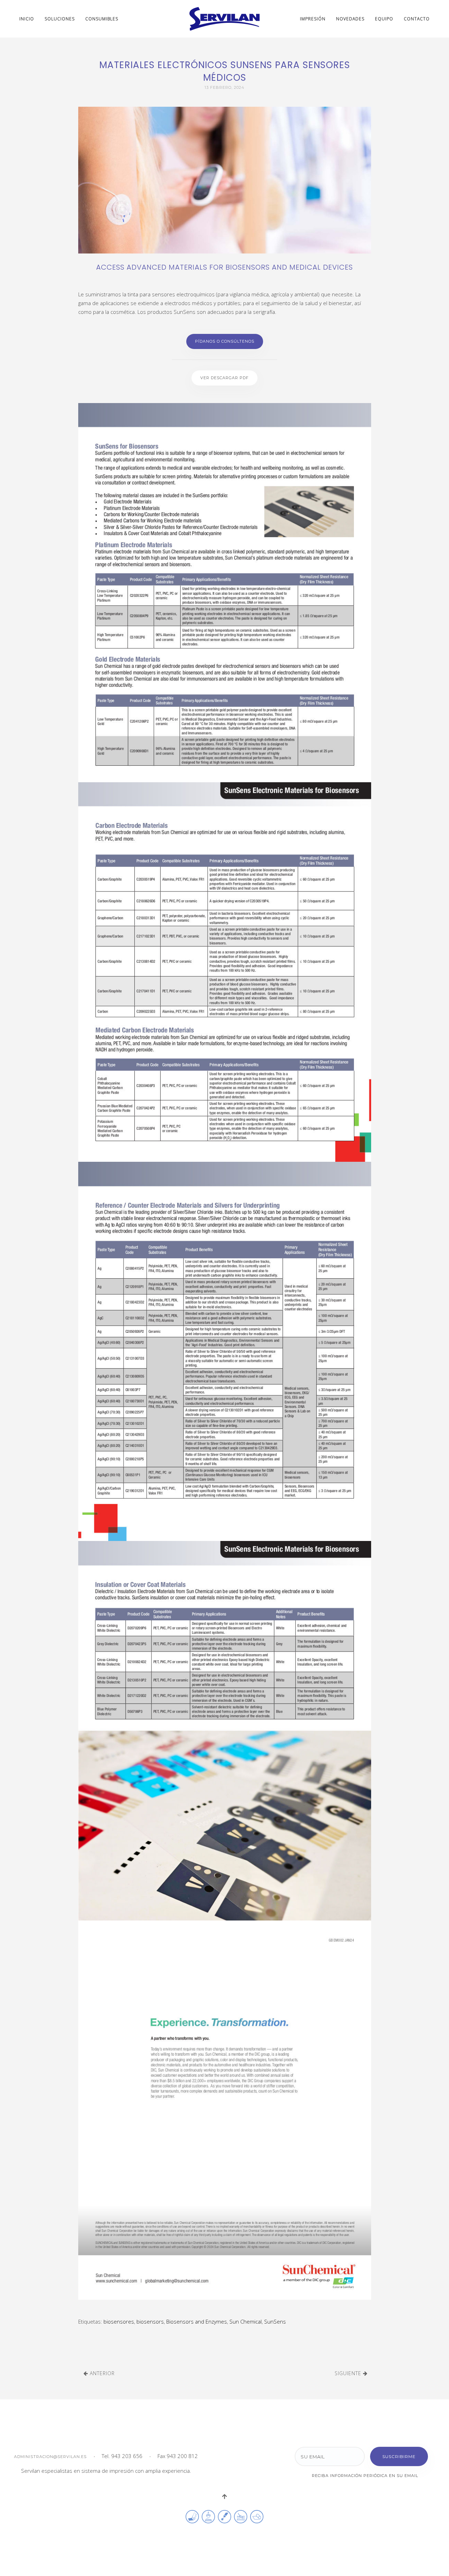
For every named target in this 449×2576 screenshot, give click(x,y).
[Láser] (224, 2516)
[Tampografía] (208, 2516)
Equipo (384, 19)
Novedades (350, 19)
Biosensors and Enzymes (197, 2321)
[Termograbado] (241, 2516)
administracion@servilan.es (50, 2457)
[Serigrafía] (192, 2516)
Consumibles (102, 19)
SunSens (275, 2321)
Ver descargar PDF (224, 378)
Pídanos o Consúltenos (225, 341)
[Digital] (257, 2516)
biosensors (150, 2321)
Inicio (27, 19)
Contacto (417, 19)
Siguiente (349, 2373)
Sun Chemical (246, 2321)
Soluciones (60, 19)
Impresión (313, 19)
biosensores (119, 2321)
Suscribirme (399, 2456)
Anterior (101, 2373)
